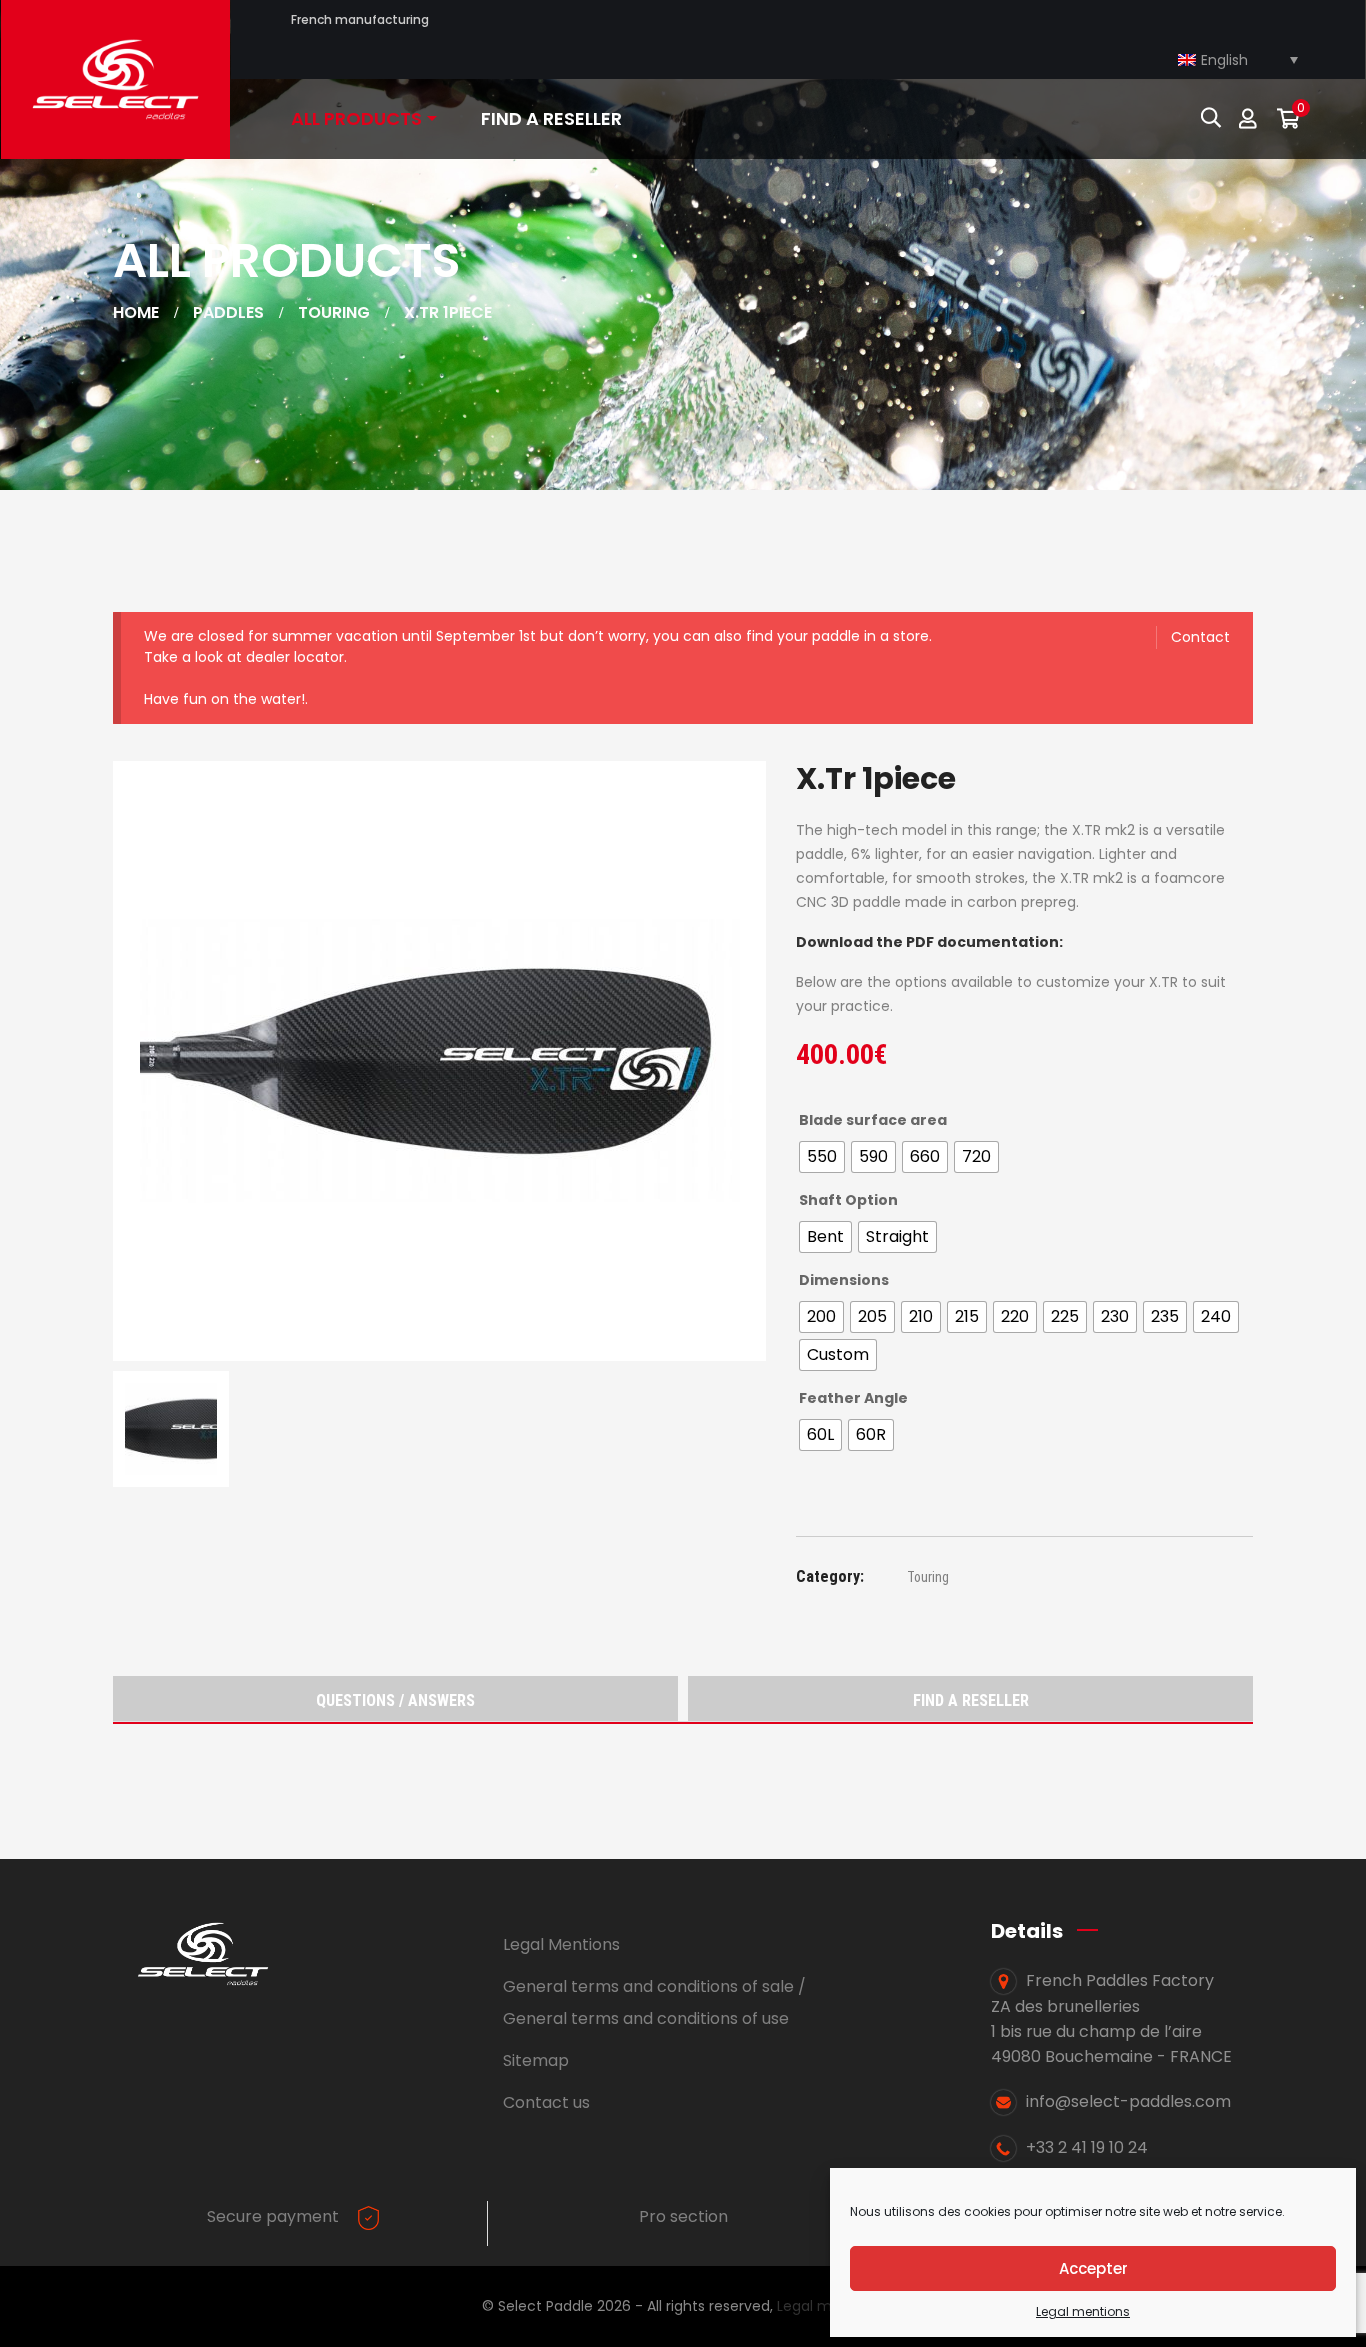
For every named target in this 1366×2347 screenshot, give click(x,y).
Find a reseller (971, 1700)
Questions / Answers (395, 1700)
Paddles (228, 312)
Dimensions (844, 1280)
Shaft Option (848, 1200)
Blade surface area (873, 1120)
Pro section (683, 2216)
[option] (439, 1061)
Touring (334, 312)
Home (136, 312)
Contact (1200, 637)
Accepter (1093, 2268)
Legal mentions (1083, 2311)
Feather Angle (853, 1398)
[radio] (822, 1157)
